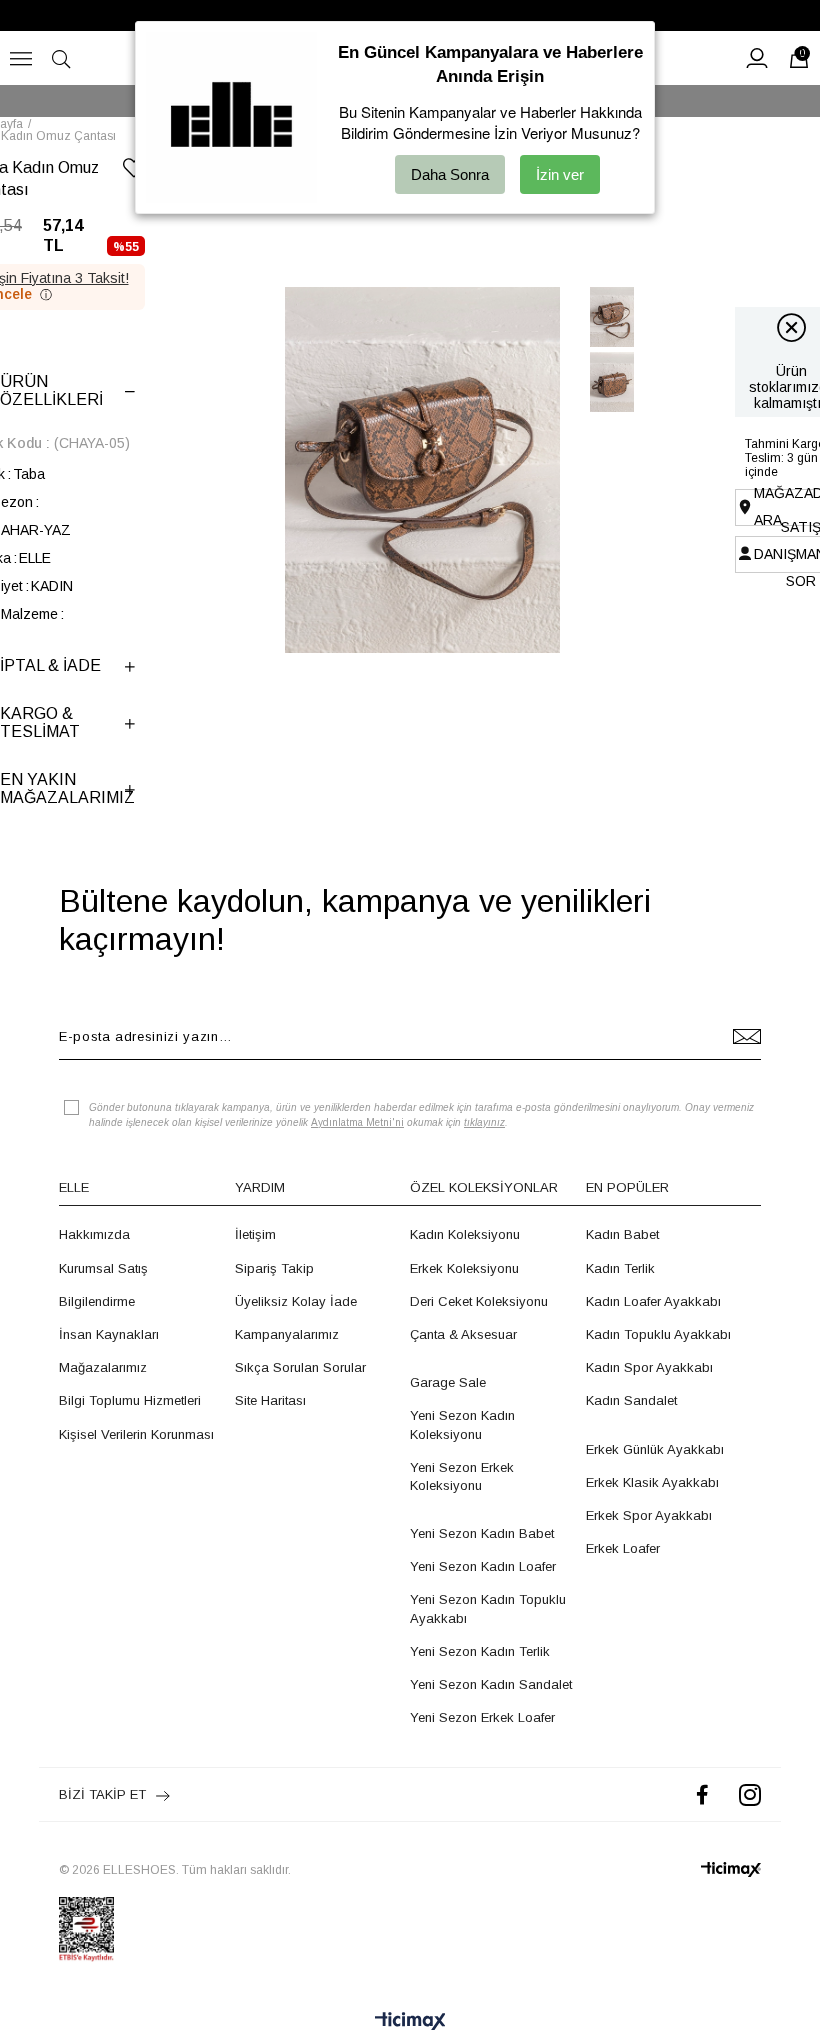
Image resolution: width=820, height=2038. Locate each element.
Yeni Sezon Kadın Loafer (483, 1566)
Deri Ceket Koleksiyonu (479, 1301)
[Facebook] (702, 1794)
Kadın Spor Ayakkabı (649, 1367)
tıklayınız (484, 1122)
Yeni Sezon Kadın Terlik (480, 1651)
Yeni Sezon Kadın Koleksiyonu (462, 1424)
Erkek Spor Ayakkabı (649, 1515)
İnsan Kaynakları (109, 1334)
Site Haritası (270, 1400)
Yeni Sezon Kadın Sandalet (491, 1684)
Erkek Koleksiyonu (464, 1268)
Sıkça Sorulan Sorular (300, 1367)
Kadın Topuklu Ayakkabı (658, 1334)
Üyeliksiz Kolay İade (296, 1301)
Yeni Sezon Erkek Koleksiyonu (462, 1476)
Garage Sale (448, 1382)
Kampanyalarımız (287, 1334)
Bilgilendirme (97, 1301)
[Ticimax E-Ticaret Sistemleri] (410, 2022)
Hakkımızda (94, 1234)
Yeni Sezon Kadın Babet (482, 1533)
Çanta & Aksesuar (463, 1334)
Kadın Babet (622, 1234)
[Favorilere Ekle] (134, 171)
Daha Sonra (450, 174)
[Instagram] (750, 1794)
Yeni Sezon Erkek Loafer (482, 1717)
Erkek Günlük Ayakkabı (655, 1449)
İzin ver (560, 174)
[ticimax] (731, 1869)
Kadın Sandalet (631, 1400)
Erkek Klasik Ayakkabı (652, 1482)
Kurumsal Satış (103, 1268)
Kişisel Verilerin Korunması (136, 1434)
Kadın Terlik (620, 1268)
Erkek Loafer (623, 1548)
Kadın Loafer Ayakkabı (653, 1301)
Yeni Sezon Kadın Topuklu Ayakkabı (488, 1608)
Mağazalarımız (103, 1367)
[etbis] (86, 1929)
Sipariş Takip (274, 1268)
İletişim (255, 1234)
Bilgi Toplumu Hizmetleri (130, 1400)
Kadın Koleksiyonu (465, 1234)
